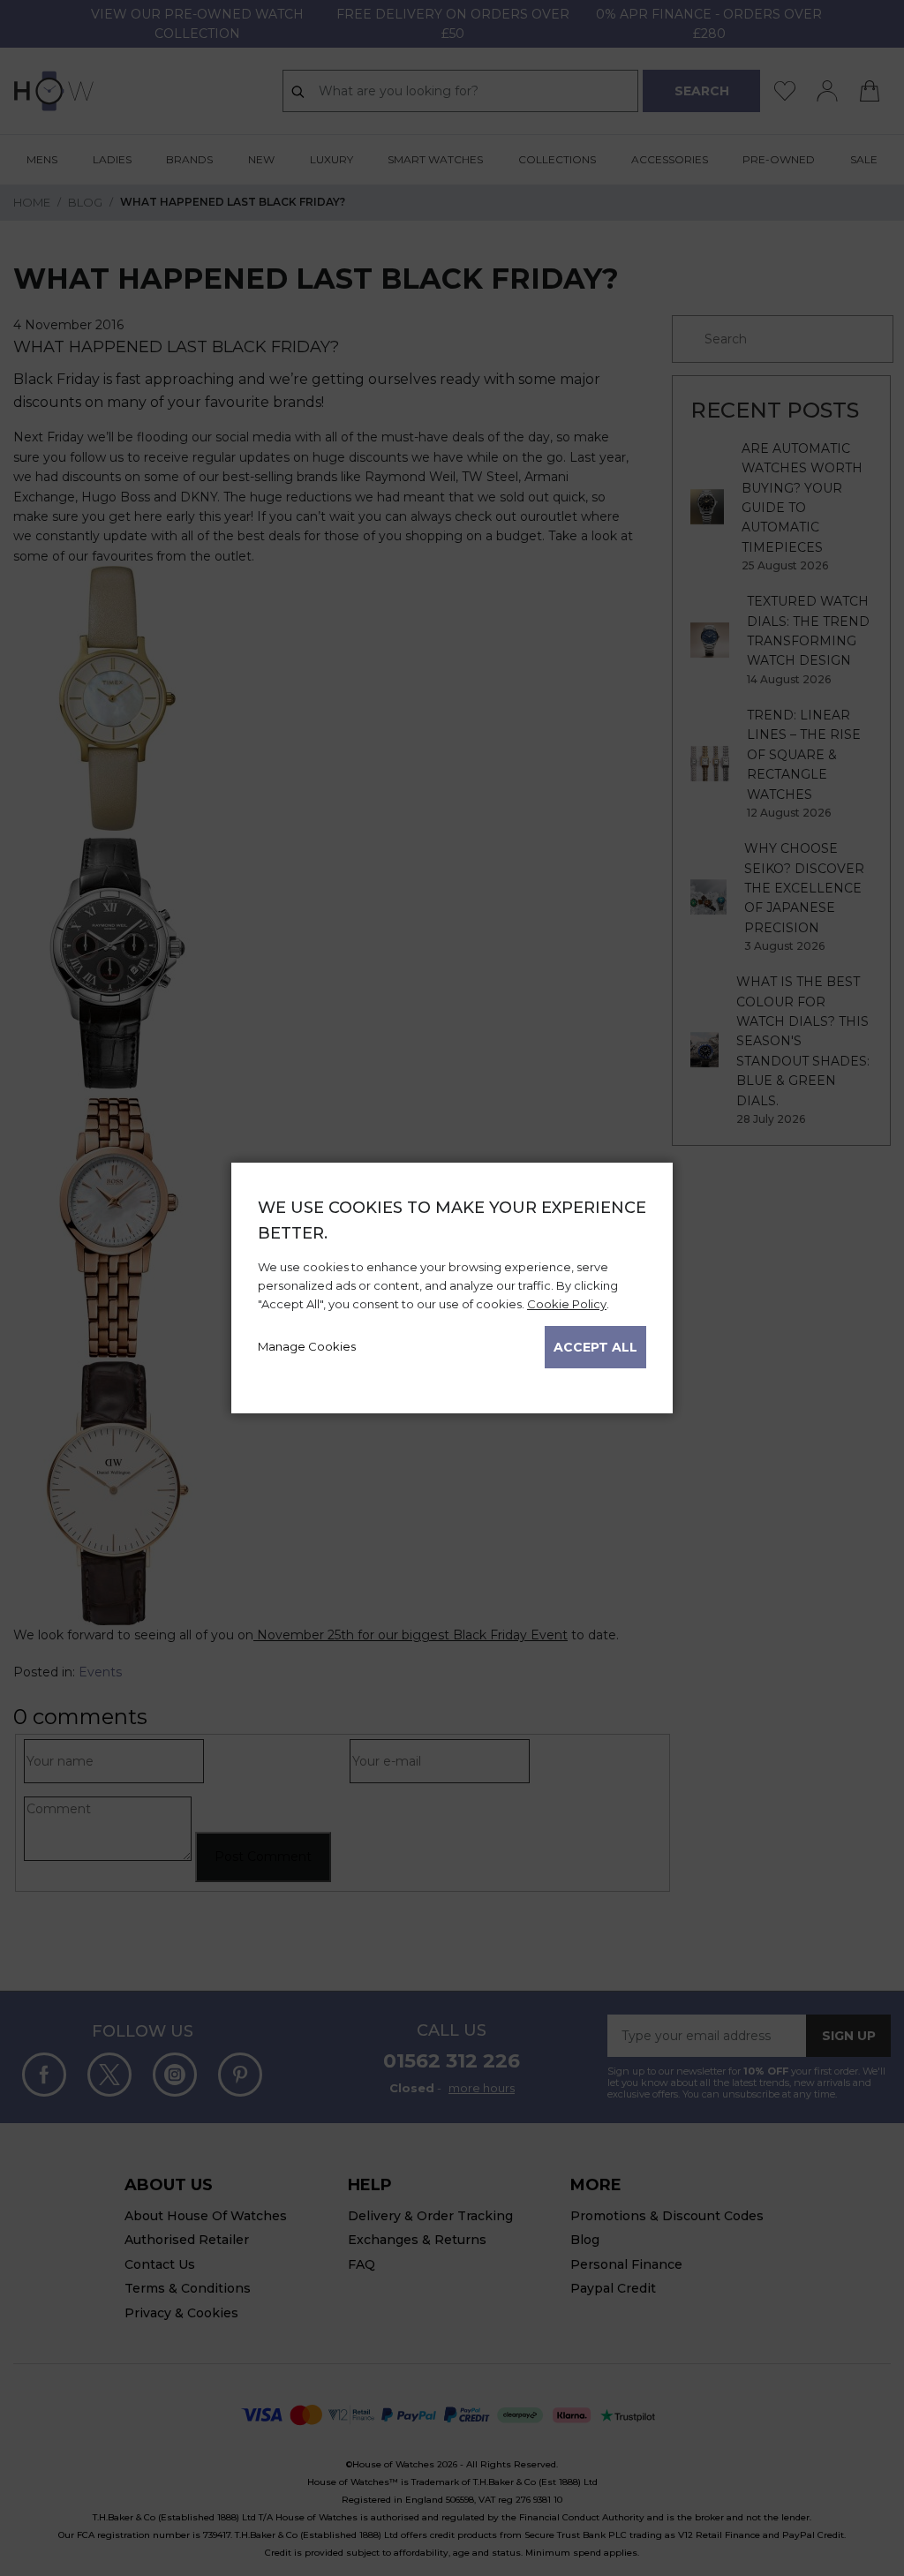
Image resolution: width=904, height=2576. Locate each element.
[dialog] (452, 1288)
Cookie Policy (567, 1304)
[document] (452, 1282)
